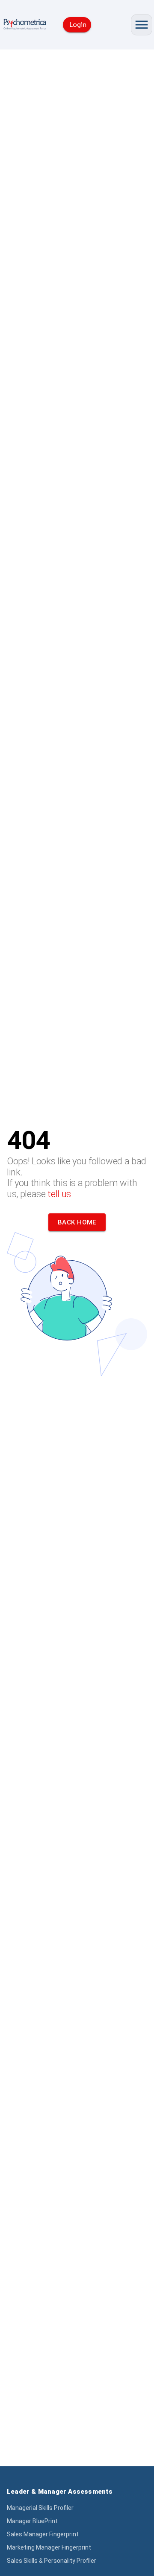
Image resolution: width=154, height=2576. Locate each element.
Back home (77, 1222)
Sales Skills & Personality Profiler (52, 2561)
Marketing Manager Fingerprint (49, 2547)
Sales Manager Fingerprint (43, 2534)
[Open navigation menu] (142, 25)
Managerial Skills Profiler (40, 2508)
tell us (59, 1194)
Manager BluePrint (32, 2521)
